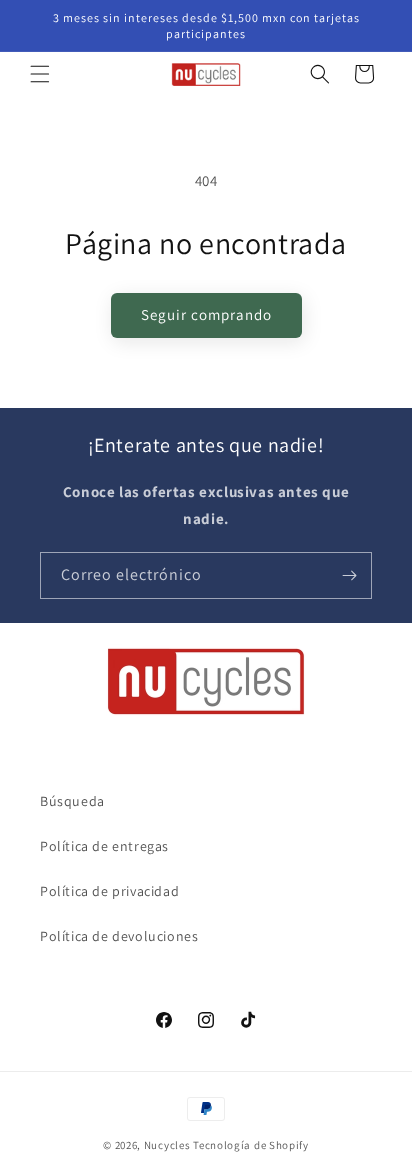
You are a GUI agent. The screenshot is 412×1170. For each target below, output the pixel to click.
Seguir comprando (206, 314)
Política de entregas (104, 846)
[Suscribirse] (349, 575)
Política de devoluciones (119, 936)
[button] (40, 74)
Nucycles (167, 1145)
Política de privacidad (109, 891)
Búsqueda (72, 801)
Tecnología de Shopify (251, 1145)
